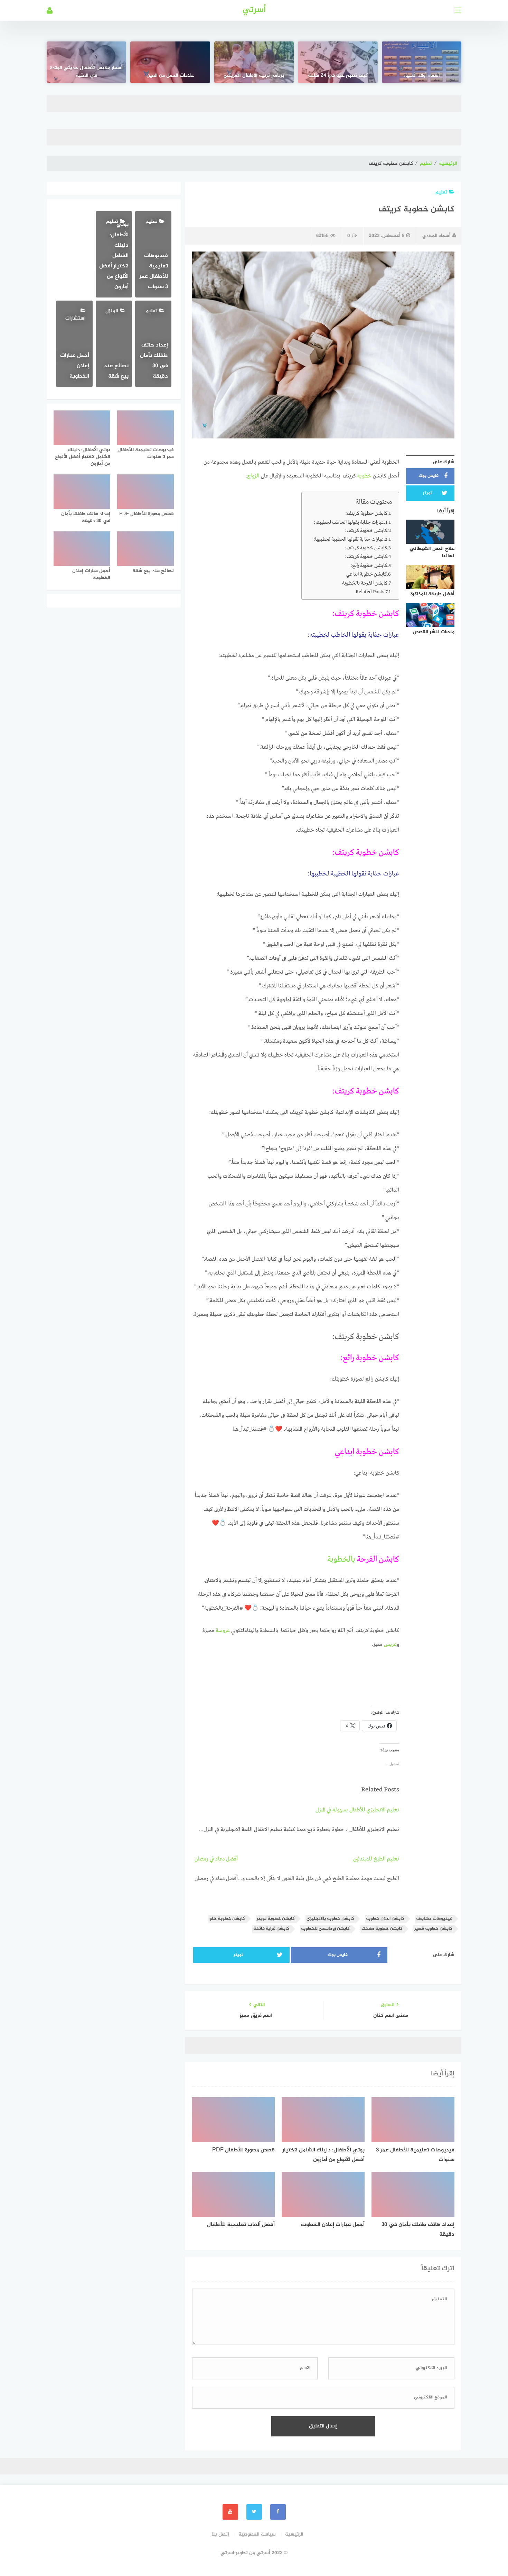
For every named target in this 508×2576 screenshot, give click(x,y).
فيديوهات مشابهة (434, 1919)
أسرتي (254, 10)
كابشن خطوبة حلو (227, 1919)
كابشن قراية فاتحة (271, 1929)
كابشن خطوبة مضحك (382, 1929)
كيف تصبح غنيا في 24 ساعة (338, 76)
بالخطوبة (341, 1560)
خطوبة (364, 476)
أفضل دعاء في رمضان (216, 1859)
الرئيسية (448, 164)
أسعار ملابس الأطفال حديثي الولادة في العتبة (86, 72)
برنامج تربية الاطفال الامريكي (254, 76)
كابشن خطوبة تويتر (276, 1919)
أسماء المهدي (436, 236)
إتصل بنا (220, 2534)
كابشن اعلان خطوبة (385, 1919)
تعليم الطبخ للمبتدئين (376, 1859)
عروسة (223, 1631)
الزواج (254, 476)
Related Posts (370, 592)
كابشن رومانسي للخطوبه (325, 1929)
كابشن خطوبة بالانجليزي (330, 1919)
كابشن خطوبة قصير (433, 1929)
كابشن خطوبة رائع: (369, 566)
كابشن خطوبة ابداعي (366, 574)
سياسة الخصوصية (257, 2534)
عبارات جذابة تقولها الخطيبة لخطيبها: (349, 539)
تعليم (426, 164)
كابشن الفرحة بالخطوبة (365, 583)
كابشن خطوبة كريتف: (366, 513)
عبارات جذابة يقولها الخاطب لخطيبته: (349, 522)
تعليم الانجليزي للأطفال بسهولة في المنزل (357, 1810)
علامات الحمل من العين (170, 76)
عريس (390, 1645)
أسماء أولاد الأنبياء (422, 76)
